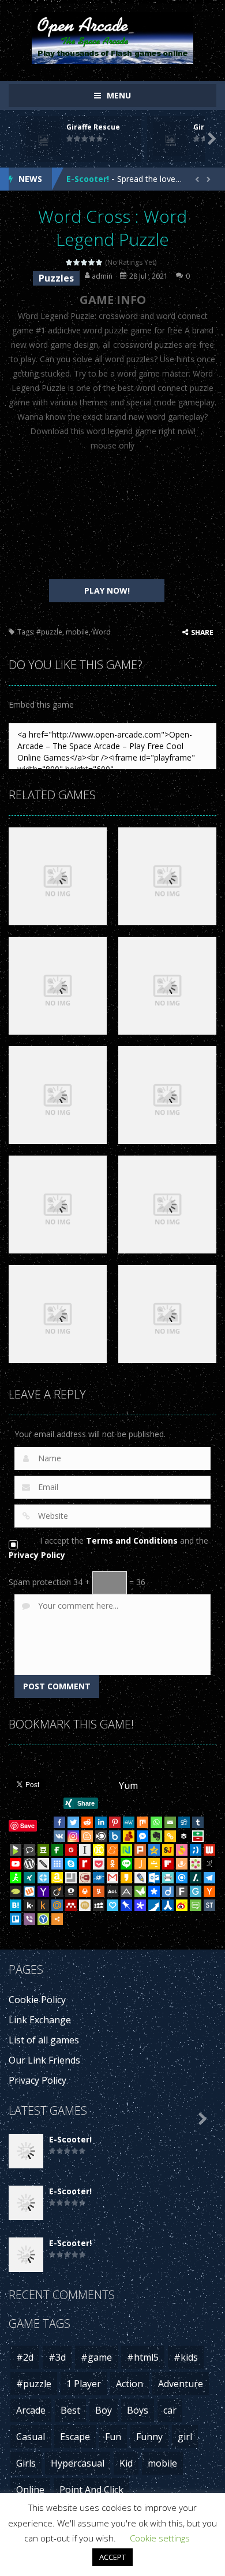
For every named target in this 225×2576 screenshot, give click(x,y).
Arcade (31, 2410)
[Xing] (29, 1878)
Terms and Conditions (132, 1540)
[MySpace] (99, 1905)
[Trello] (16, 1919)
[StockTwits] (209, 1905)
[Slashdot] (196, 1878)
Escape (75, 2437)
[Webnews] (209, 1850)
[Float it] (43, 1878)
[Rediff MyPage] (85, 1864)
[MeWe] (129, 1822)
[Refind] (182, 1878)
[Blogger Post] (87, 1836)
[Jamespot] (140, 1864)
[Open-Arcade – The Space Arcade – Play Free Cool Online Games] (112, 37)
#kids (186, 2357)
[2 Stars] (77, 262)
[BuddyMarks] (129, 1836)
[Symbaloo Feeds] (57, 1864)
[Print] (85, 1891)
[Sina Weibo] (182, 1905)
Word (102, 632)
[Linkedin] (101, 1822)
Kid (126, 2463)
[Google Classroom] (154, 1864)
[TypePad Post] (16, 1891)
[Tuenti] (196, 1850)
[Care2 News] (140, 1891)
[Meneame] (112, 1850)
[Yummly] (99, 1891)
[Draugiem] (182, 1864)
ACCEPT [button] (112, 2557)
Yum (128, 1785)
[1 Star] (70, 262)
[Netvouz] (126, 1850)
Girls (26, 2463)
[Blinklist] (101, 1836)
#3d (57, 2357)
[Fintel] (57, 1850)
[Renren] (168, 1905)
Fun (113, 2437)
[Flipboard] (168, 1864)
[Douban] (43, 1850)
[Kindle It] (43, 1905)
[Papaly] (112, 1905)
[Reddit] (87, 1822)
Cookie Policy (37, 2000)
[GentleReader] (196, 1891)
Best (70, 2410)
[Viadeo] (57, 1891)
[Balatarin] (198, 1836)
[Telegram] (209, 1878)
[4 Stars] (92, 262)
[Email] (170, 1822)
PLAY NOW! (107, 590)
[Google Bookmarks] (71, 1850)
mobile (77, 632)
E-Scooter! (88, 179)
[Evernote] (156, 1836)
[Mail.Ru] (57, 1905)
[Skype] (71, 1864)
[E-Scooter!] (26, 2150)
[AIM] (16, 1878)
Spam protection (40, 1582)
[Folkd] (99, 1878)
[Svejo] (182, 1850)
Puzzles (56, 278)
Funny (149, 2437)
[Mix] (142, 1822)
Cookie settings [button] (160, 2538)
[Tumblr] (198, 1822)
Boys (138, 2410)
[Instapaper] (85, 1850)
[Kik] (29, 1905)
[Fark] (182, 1891)
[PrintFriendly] (168, 1878)
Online (30, 2490)
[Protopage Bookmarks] (140, 1905)
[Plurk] (140, 1850)
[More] (57, 1919)
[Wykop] (29, 1891)
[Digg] (184, 1822)
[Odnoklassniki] (112, 1864)
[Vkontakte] (59, 1836)
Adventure (181, 2384)
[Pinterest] (115, 1822)
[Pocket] (99, 1864)
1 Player (84, 2384)
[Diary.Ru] (85, 1878)
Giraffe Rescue (93, 127)
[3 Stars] (85, 262)
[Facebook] (59, 1822)
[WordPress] (29, 1864)
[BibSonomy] (209, 1864)
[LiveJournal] (140, 1878)
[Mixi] (85, 1905)
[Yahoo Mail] (43, 1891)
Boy (104, 2410)
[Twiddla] (43, 1864)
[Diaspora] (154, 1891)
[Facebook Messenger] (142, 1836)
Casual (31, 2437)
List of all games (44, 2040)
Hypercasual (78, 2463)
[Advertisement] (107, 516)
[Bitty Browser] (71, 1878)
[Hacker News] (209, 1891)
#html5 (143, 2357)
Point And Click (91, 2490)
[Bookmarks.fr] (196, 1864)
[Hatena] (16, 1905)
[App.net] (126, 1891)
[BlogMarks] (16, 1850)
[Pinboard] (126, 1905)
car (170, 2410)
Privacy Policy (37, 1555)
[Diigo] (168, 1891)
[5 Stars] (100, 262)
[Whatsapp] (156, 1822)
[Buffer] (184, 1836)
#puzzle (49, 632)
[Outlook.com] (154, 1878)
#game (96, 2357)
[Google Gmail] (112, 1878)
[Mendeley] (71, 1905)
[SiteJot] (168, 1850)
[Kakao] (126, 1878)
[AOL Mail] (112, 1891)
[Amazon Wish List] (57, 1878)
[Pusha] (154, 1905)
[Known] (99, 1850)
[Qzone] (154, 1850)
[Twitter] (73, 1822)
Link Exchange (40, 2020)
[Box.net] (115, 1836)
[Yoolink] (43, 1919)
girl (185, 2437)
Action (130, 2384)
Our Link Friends (44, 2060)
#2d (25, 2357)
